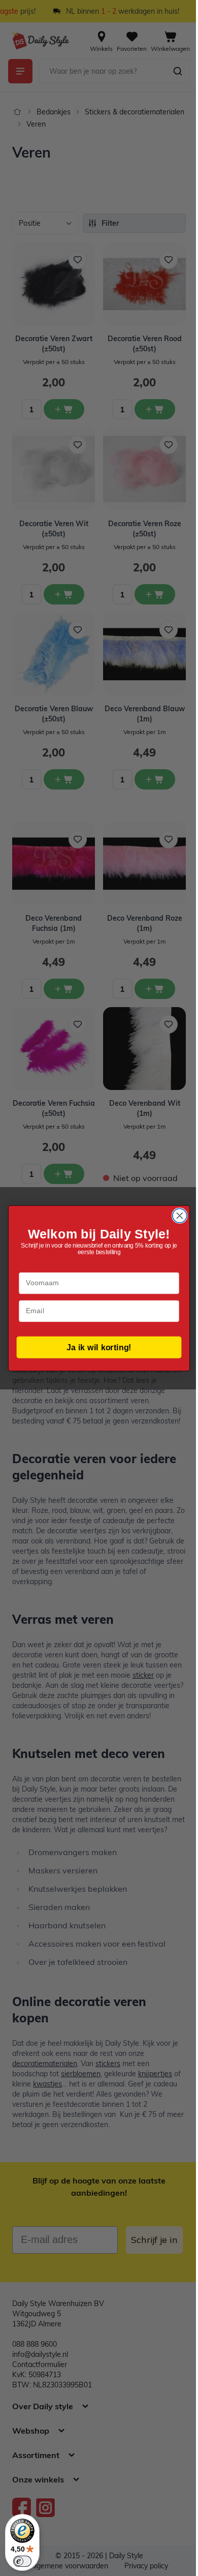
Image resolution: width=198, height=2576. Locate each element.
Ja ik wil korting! (99, 1347)
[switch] (22, 2561)
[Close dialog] (180, 1216)
